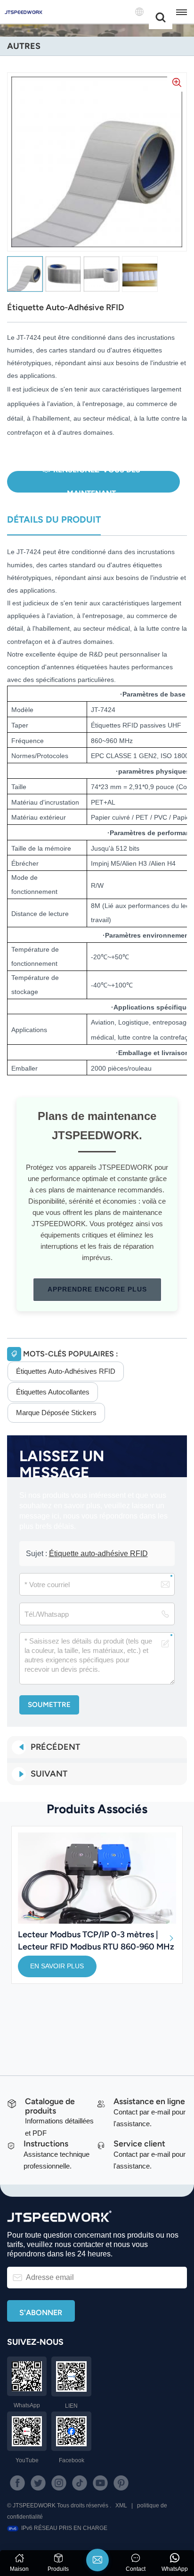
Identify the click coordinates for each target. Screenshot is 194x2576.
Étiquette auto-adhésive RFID (98, 1554)
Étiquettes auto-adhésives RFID (66, 1371)
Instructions (46, 2143)
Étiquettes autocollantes (53, 1392)
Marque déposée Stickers (56, 1413)
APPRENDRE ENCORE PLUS (97, 1289)
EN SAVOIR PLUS (57, 1966)
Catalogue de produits (50, 2106)
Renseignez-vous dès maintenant (97, 482)
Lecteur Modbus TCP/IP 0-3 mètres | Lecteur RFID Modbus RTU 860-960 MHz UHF (96, 1940)
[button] (171, 1938)
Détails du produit (54, 520)
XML (121, 2506)
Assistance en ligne (149, 2101)
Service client (139, 2143)
